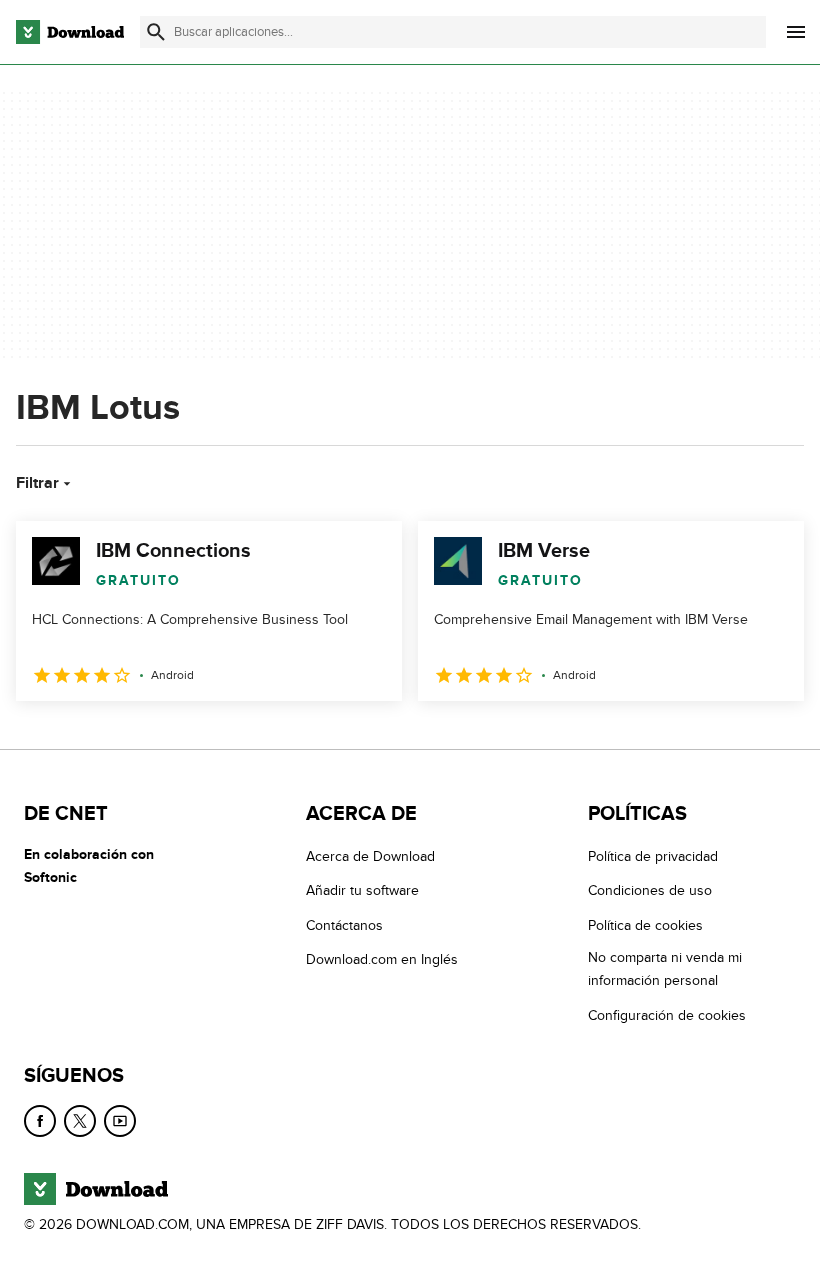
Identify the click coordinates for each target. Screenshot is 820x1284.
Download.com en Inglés (382, 959)
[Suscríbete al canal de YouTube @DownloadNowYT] (120, 1121)
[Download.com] (70, 32)
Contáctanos (344, 925)
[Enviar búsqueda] (156, 32)
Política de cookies (645, 925)
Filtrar (37, 483)
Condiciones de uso (650, 890)
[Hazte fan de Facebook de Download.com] (40, 1121)
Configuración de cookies (667, 1014)
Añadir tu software (362, 890)
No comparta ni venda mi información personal (665, 969)
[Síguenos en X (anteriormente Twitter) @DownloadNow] (80, 1121)
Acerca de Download (370, 856)
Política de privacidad (653, 856)
